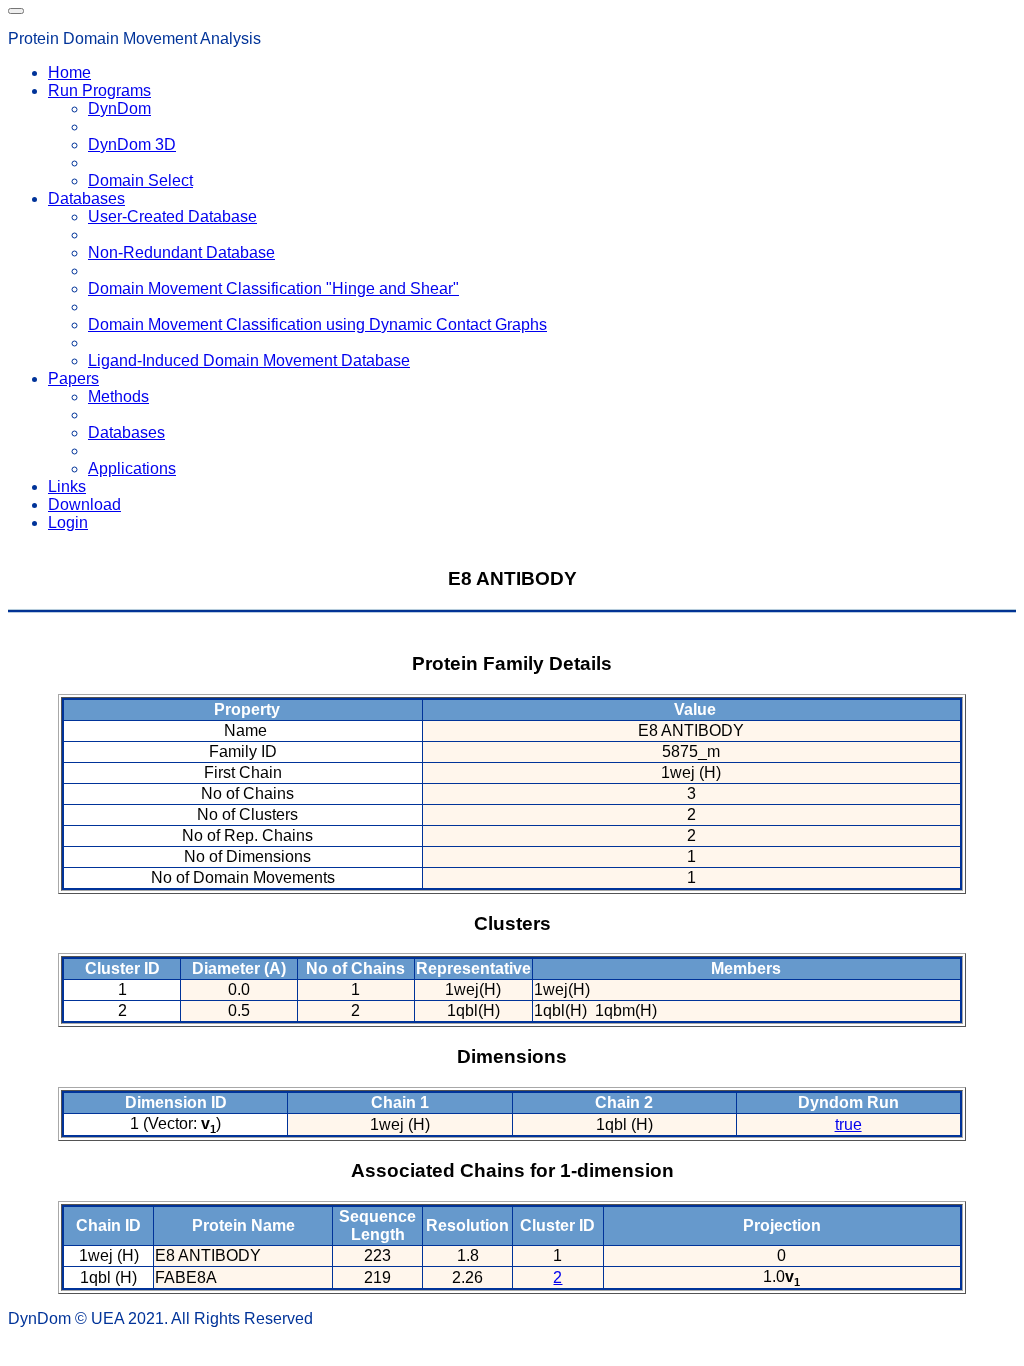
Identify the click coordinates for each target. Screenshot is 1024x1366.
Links (67, 486)
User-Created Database (172, 216)
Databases (126, 432)
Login (68, 522)
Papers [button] (73, 378)
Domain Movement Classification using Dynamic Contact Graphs (317, 324)
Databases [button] (86, 198)
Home (69, 72)
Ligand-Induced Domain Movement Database (249, 360)
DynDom (119, 108)
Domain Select (140, 180)
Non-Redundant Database (181, 252)
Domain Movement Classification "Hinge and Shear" (273, 288)
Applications (132, 468)
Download (84, 504)
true (848, 1124)
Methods (118, 396)
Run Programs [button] (99, 90)
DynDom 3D (132, 144)
